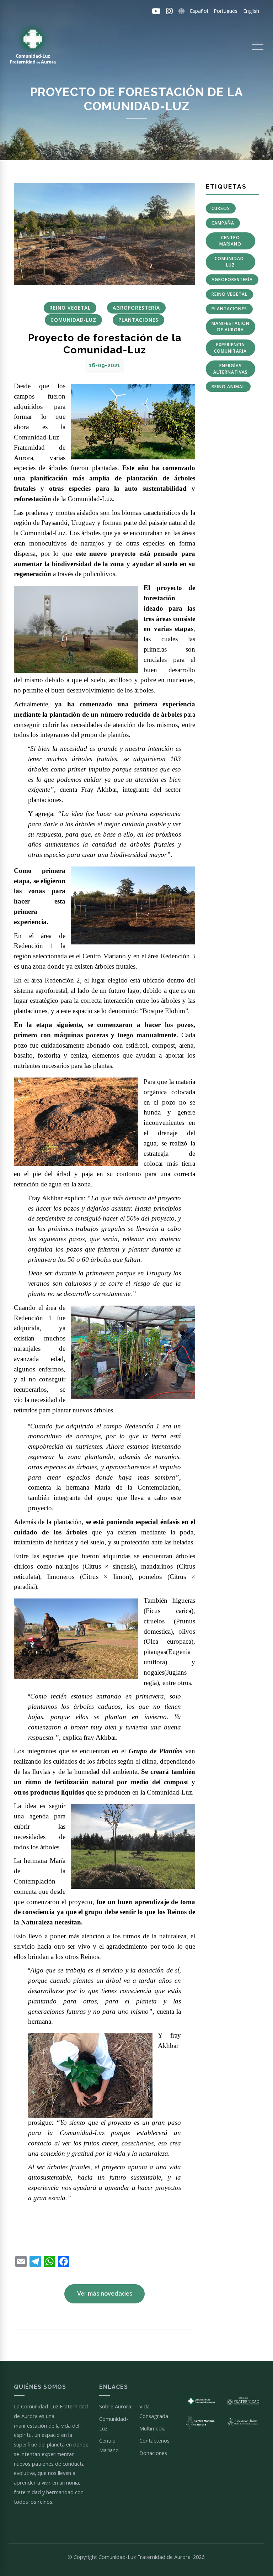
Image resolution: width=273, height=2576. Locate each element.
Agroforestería (232, 280)
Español (199, 11)
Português (226, 11)
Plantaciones (229, 309)
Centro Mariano (230, 241)
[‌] (156, 11)
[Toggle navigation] (258, 46)
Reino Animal (228, 387)
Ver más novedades (105, 2294)
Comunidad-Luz (230, 262)
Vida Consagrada (154, 2411)
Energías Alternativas (231, 369)
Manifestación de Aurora (231, 326)
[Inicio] (32, 46)
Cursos (221, 208)
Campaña (223, 223)
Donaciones (153, 2453)
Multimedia (152, 2428)
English (251, 11)
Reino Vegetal (229, 294)
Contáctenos (154, 2440)
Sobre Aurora (115, 2406)
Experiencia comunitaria (230, 348)
